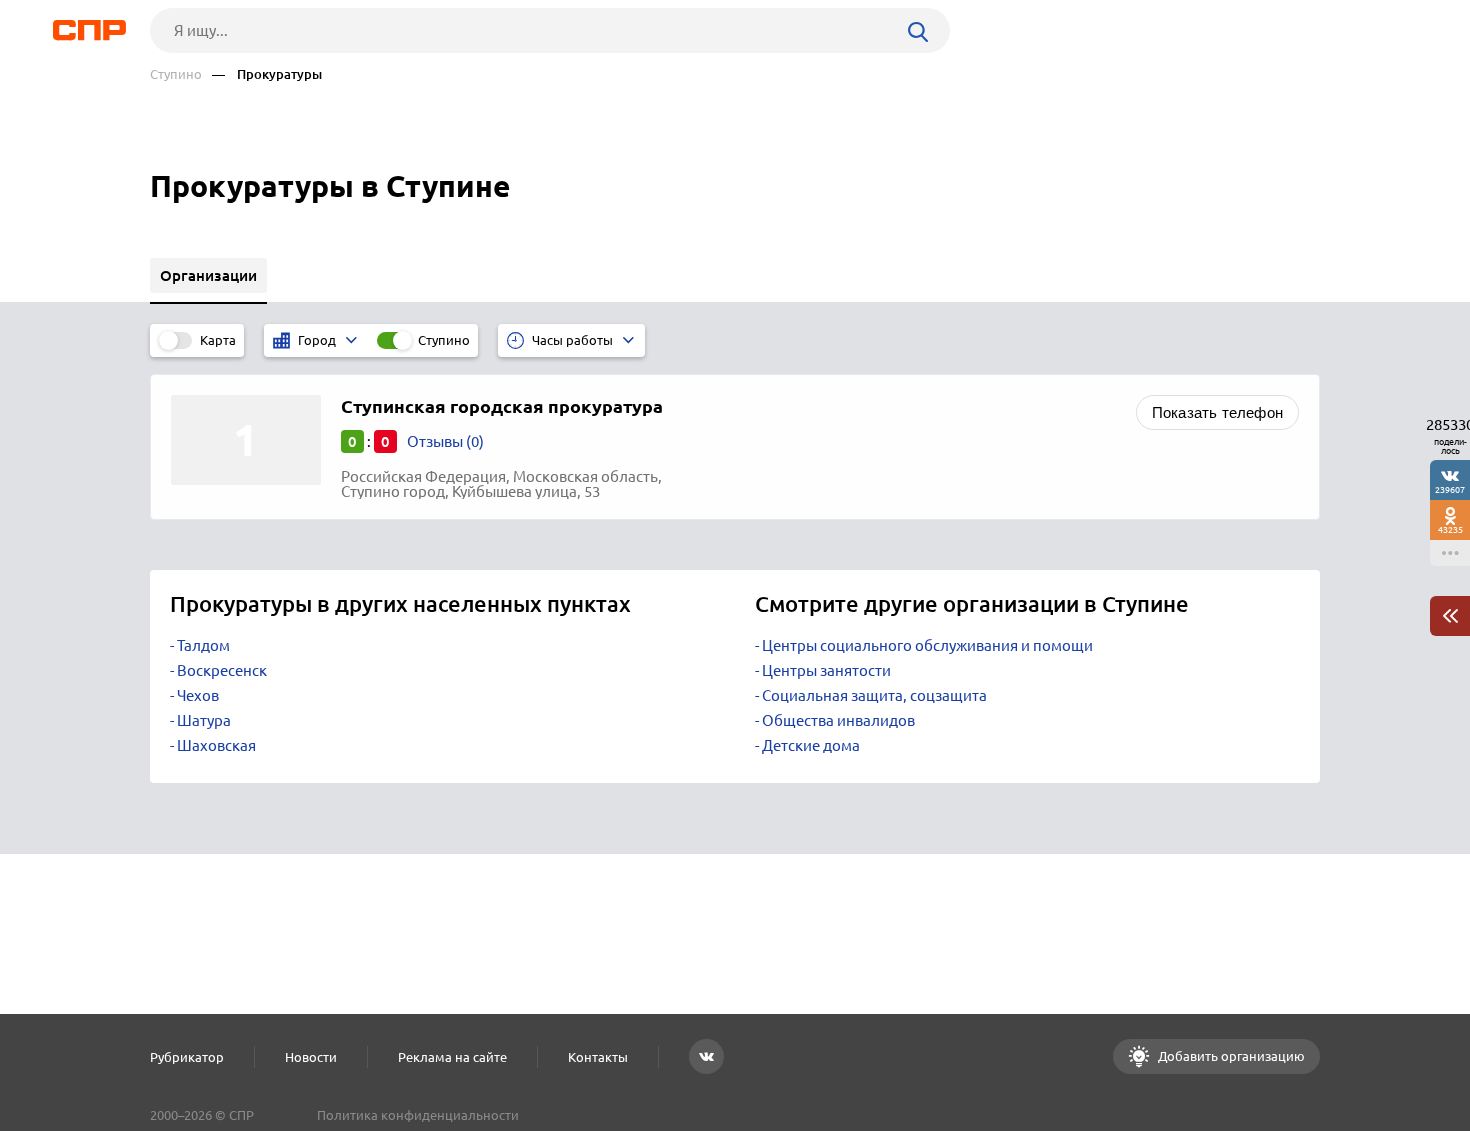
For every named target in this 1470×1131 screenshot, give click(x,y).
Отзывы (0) (445, 441)
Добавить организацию (1230, 1056)
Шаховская (216, 745)
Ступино (176, 74)
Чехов (198, 695)
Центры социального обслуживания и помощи (927, 645)
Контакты (598, 1057)
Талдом (203, 645)
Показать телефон (1217, 412)
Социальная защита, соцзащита (874, 695)
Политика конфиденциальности (418, 1115)
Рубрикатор (187, 1057)
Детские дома (811, 745)
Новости (311, 1057)
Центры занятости (826, 670)
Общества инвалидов (838, 720)
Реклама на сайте (452, 1057)
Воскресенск (222, 670)
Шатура (204, 720)
